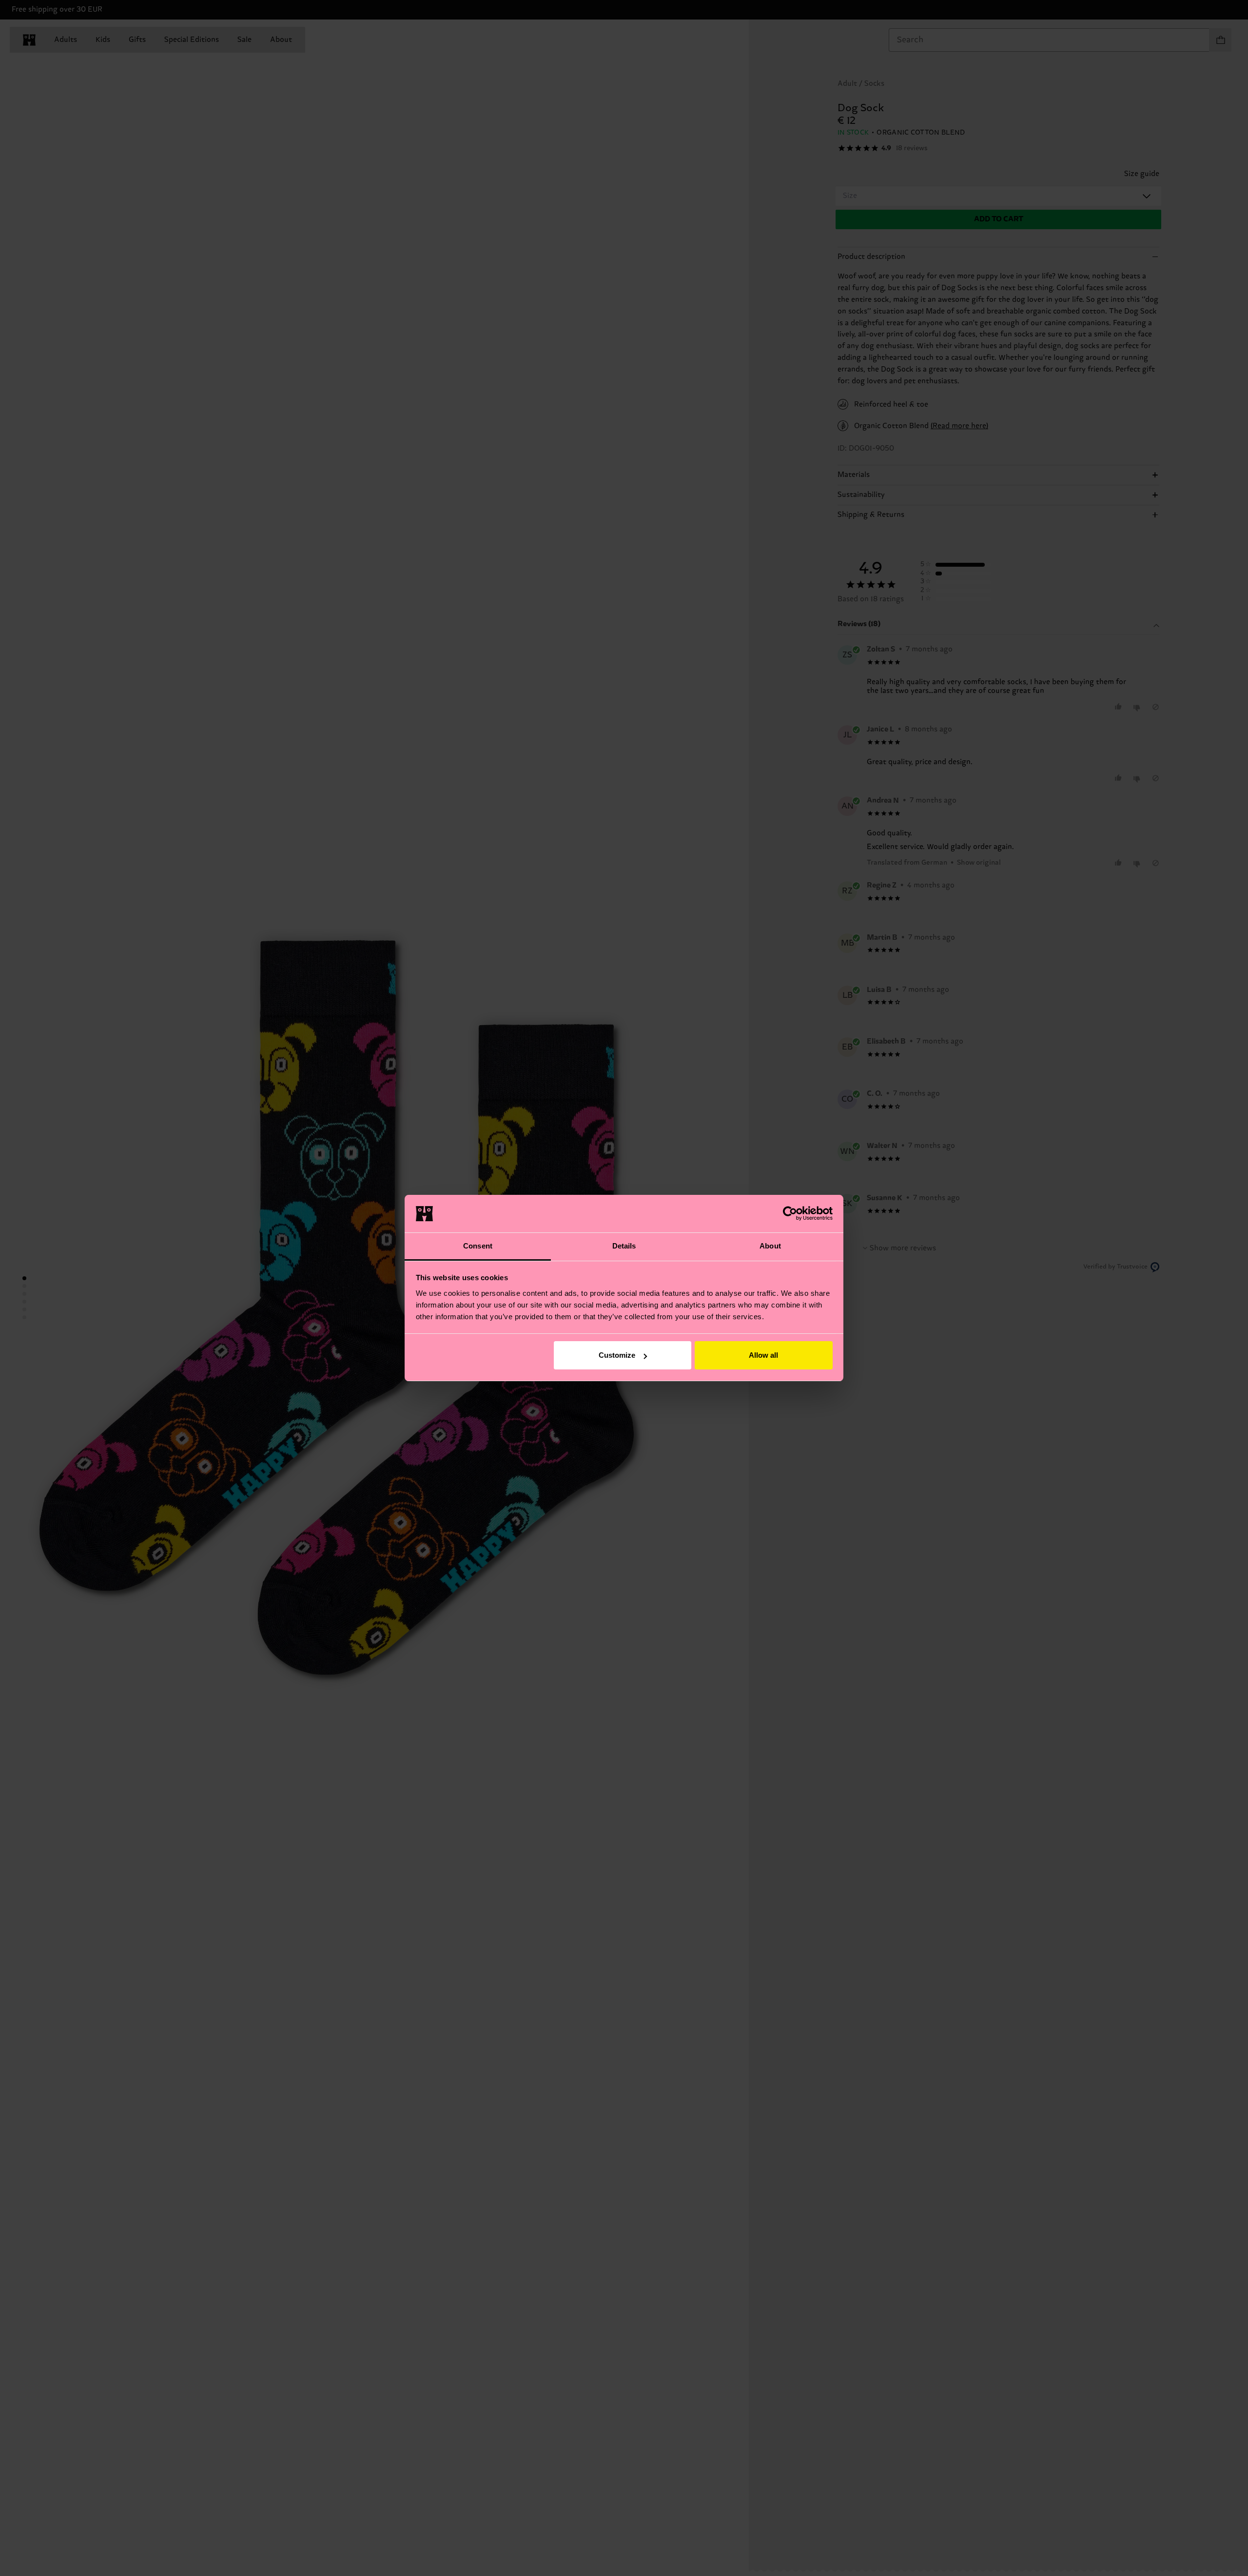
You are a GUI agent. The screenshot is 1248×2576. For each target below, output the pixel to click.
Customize (617, 1355)
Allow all (763, 1355)
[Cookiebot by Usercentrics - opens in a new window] (790, 1213)
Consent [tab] (478, 1246)
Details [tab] (624, 1246)
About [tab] (770, 1246)
